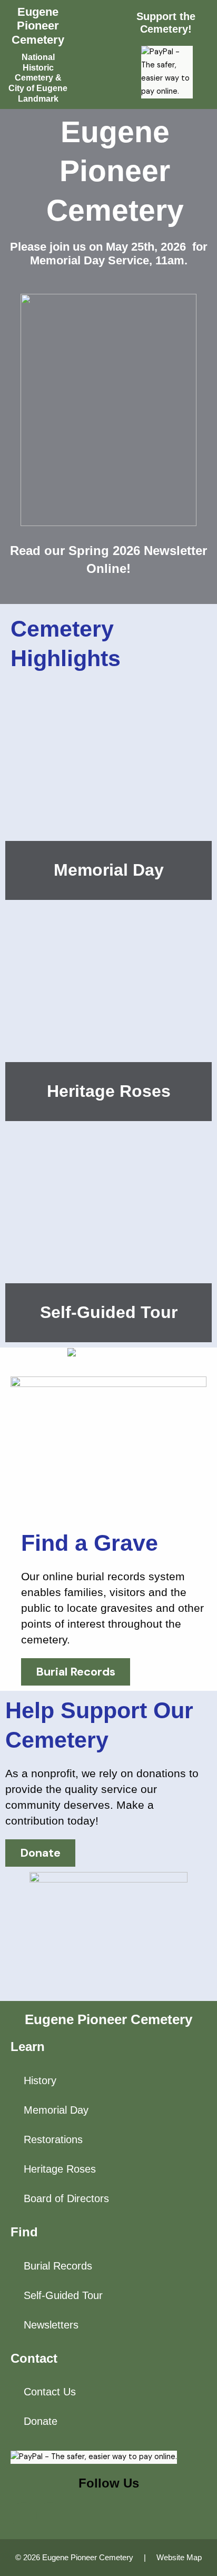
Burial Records (58, 2266)
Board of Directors (66, 2198)
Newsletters (51, 2325)
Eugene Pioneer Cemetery (38, 26)
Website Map (179, 2558)
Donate (41, 2421)
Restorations (53, 2139)
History (40, 2080)
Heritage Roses (109, 1091)
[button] (98, 55)
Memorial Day (109, 870)
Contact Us (50, 2392)
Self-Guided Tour (109, 1312)
